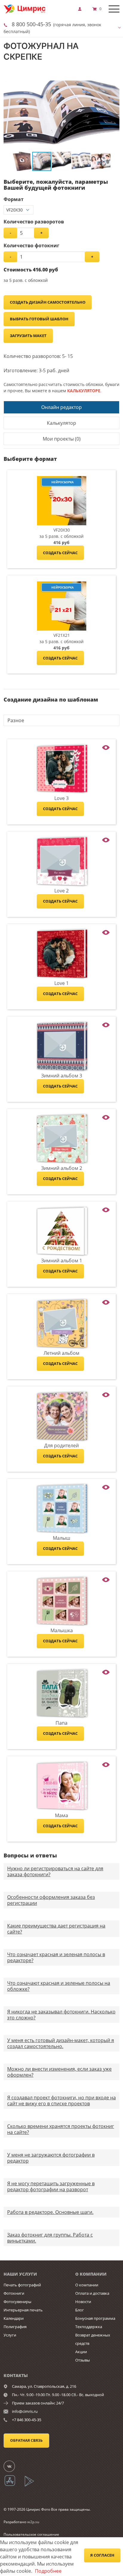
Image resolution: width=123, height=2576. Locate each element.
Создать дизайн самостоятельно (48, 302)
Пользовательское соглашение (31, 2534)
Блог (80, 2310)
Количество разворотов (34, 222)
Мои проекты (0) (62, 439)
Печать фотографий (22, 2285)
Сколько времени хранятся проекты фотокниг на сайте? (61, 2129)
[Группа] (13, 2466)
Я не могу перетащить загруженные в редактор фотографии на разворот (51, 2186)
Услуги (10, 2335)
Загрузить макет (28, 336)
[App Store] (14, 2485)
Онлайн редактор (61, 407)
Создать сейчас (60, 553)
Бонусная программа (95, 2318)
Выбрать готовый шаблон (39, 319)
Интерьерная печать (23, 2310)
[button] (114, 79)
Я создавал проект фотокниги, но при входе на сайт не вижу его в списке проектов (61, 2101)
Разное (16, 720)
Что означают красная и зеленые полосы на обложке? (59, 1986)
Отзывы (83, 2360)
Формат (14, 199)
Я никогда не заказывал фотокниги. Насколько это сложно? (61, 2015)
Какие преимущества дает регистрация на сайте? (56, 1929)
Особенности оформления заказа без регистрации (51, 1900)
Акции (81, 2352)
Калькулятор (61, 423)
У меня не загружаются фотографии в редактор (51, 2158)
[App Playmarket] (33, 2485)
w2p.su (33, 2522)
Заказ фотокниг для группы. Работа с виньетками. (50, 2238)
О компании (87, 2285)
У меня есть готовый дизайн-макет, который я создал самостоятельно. (61, 2043)
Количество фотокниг (31, 245)
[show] (82, 9)
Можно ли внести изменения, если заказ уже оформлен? (59, 2072)
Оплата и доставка (92, 2293)
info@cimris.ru (25, 2411)
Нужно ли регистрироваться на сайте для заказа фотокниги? (55, 1871)
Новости (83, 2302)
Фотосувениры (17, 2302)
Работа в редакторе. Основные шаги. (50, 2212)
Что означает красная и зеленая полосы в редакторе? (56, 1957)
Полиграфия (15, 2327)
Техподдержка (89, 2327)
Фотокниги (14, 2293)
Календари (14, 2318)
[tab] (61, 407)
